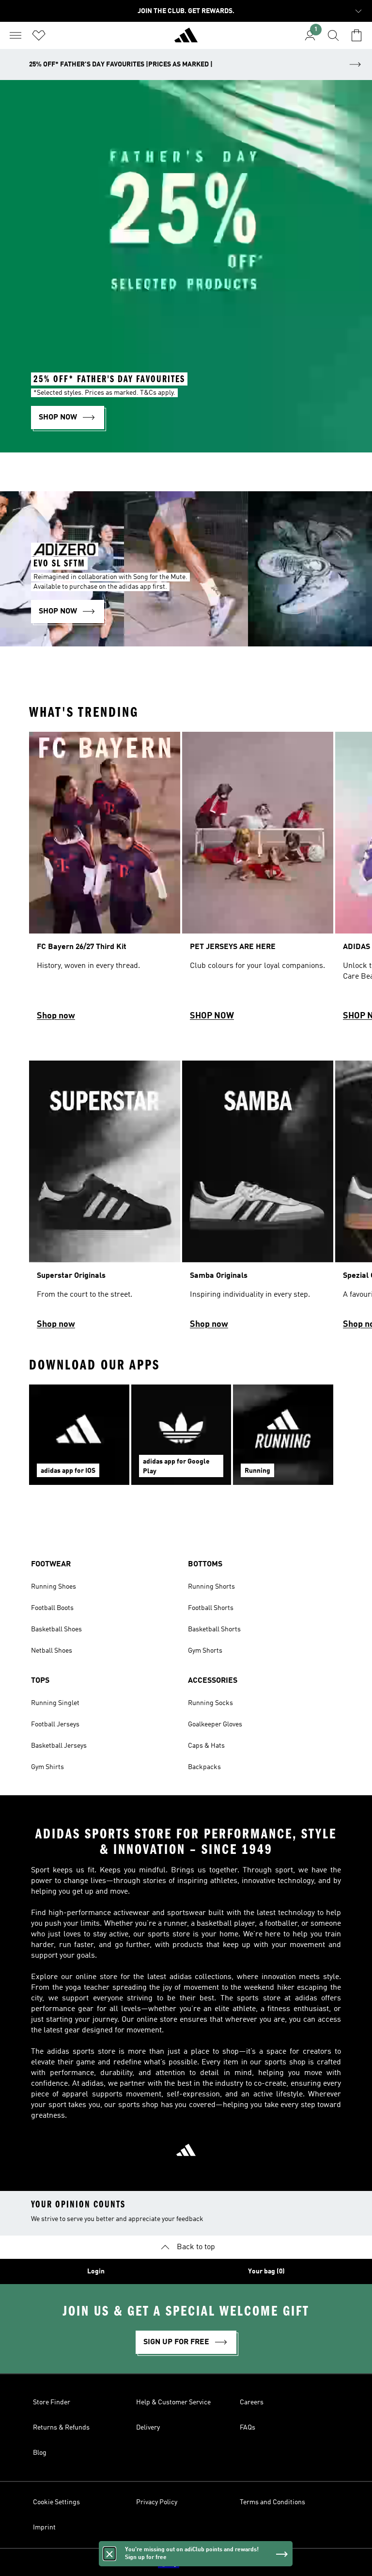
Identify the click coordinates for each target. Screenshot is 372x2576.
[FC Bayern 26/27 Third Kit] (105, 881)
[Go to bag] (356, 35)
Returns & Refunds (61, 2428)
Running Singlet (55, 1703)
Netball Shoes (52, 1651)
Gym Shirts (47, 1767)
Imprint (44, 2528)
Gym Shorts (205, 1651)
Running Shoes (54, 1587)
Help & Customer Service (173, 2402)
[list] (186, 881)
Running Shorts (211, 1587)
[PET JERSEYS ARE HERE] (258, 881)
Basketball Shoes (56, 1629)
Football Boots (52, 1608)
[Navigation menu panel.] (15, 35)
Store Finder (52, 2402)
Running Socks (210, 1703)
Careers (252, 2402)
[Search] (333, 35)
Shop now (56, 1016)
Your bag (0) (266, 2271)
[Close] (109, 2554)
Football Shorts (211, 1608)
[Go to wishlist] (39, 35)
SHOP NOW (212, 1016)
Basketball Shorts (214, 1629)
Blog (40, 2453)
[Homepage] (186, 39)
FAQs (248, 2428)
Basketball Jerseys (59, 1746)
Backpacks (204, 1767)
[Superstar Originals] (105, 1199)
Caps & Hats (206, 1746)
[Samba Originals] (258, 1199)
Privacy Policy (157, 2502)
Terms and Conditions (272, 2502)
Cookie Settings (56, 2502)
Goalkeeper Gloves (215, 1724)
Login (96, 2271)
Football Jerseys (55, 1724)
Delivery (148, 2428)
